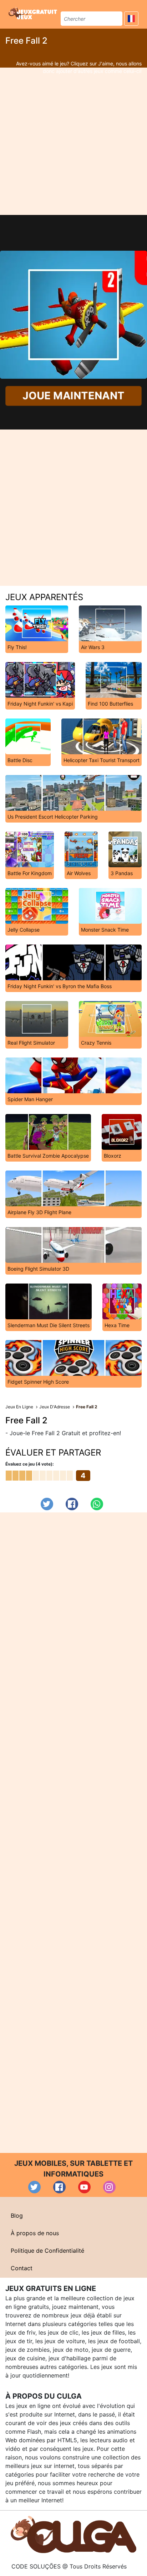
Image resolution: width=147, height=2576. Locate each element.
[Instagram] (109, 2187)
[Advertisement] (73, 141)
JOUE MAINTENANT (74, 396)
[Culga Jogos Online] (73, 2534)
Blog (17, 2216)
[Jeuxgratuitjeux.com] (34, 13)
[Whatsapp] (97, 1504)
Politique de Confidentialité (47, 2251)
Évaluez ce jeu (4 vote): (30, 1464)
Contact (22, 2268)
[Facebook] (72, 1504)
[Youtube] (84, 2187)
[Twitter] (47, 1504)
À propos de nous (35, 2233)
